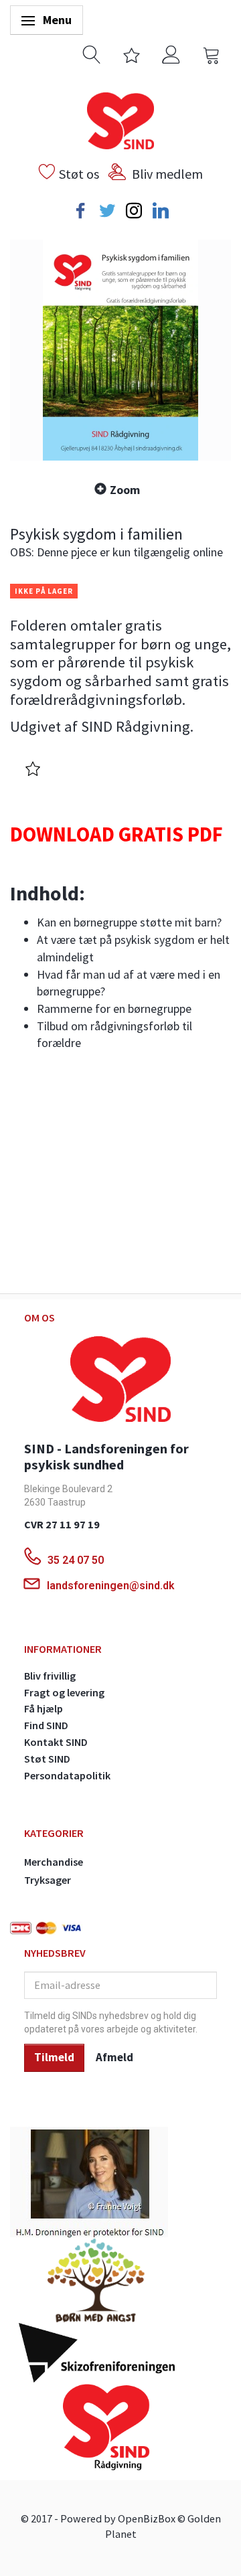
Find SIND (46, 1725)
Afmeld (114, 2057)
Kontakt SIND (56, 1742)
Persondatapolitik (67, 1775)
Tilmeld (54, 2057)
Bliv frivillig (50, 1676)
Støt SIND (47, 1759)
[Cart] (212, 53)
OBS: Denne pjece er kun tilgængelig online (116, 552)
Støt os (79, 174)
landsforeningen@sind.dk (111, 1586)
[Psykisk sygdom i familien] (120, 350)
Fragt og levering (64, 1692)
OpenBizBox (147, 2518)
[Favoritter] (132, 53)
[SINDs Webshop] (120, 119)
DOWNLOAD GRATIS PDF (116, 834)
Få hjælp (44, 1708)
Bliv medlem (167, 174)
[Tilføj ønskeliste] (33, 770)
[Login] (171, 53)
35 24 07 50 (77, 1560)
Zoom (125, 490)
